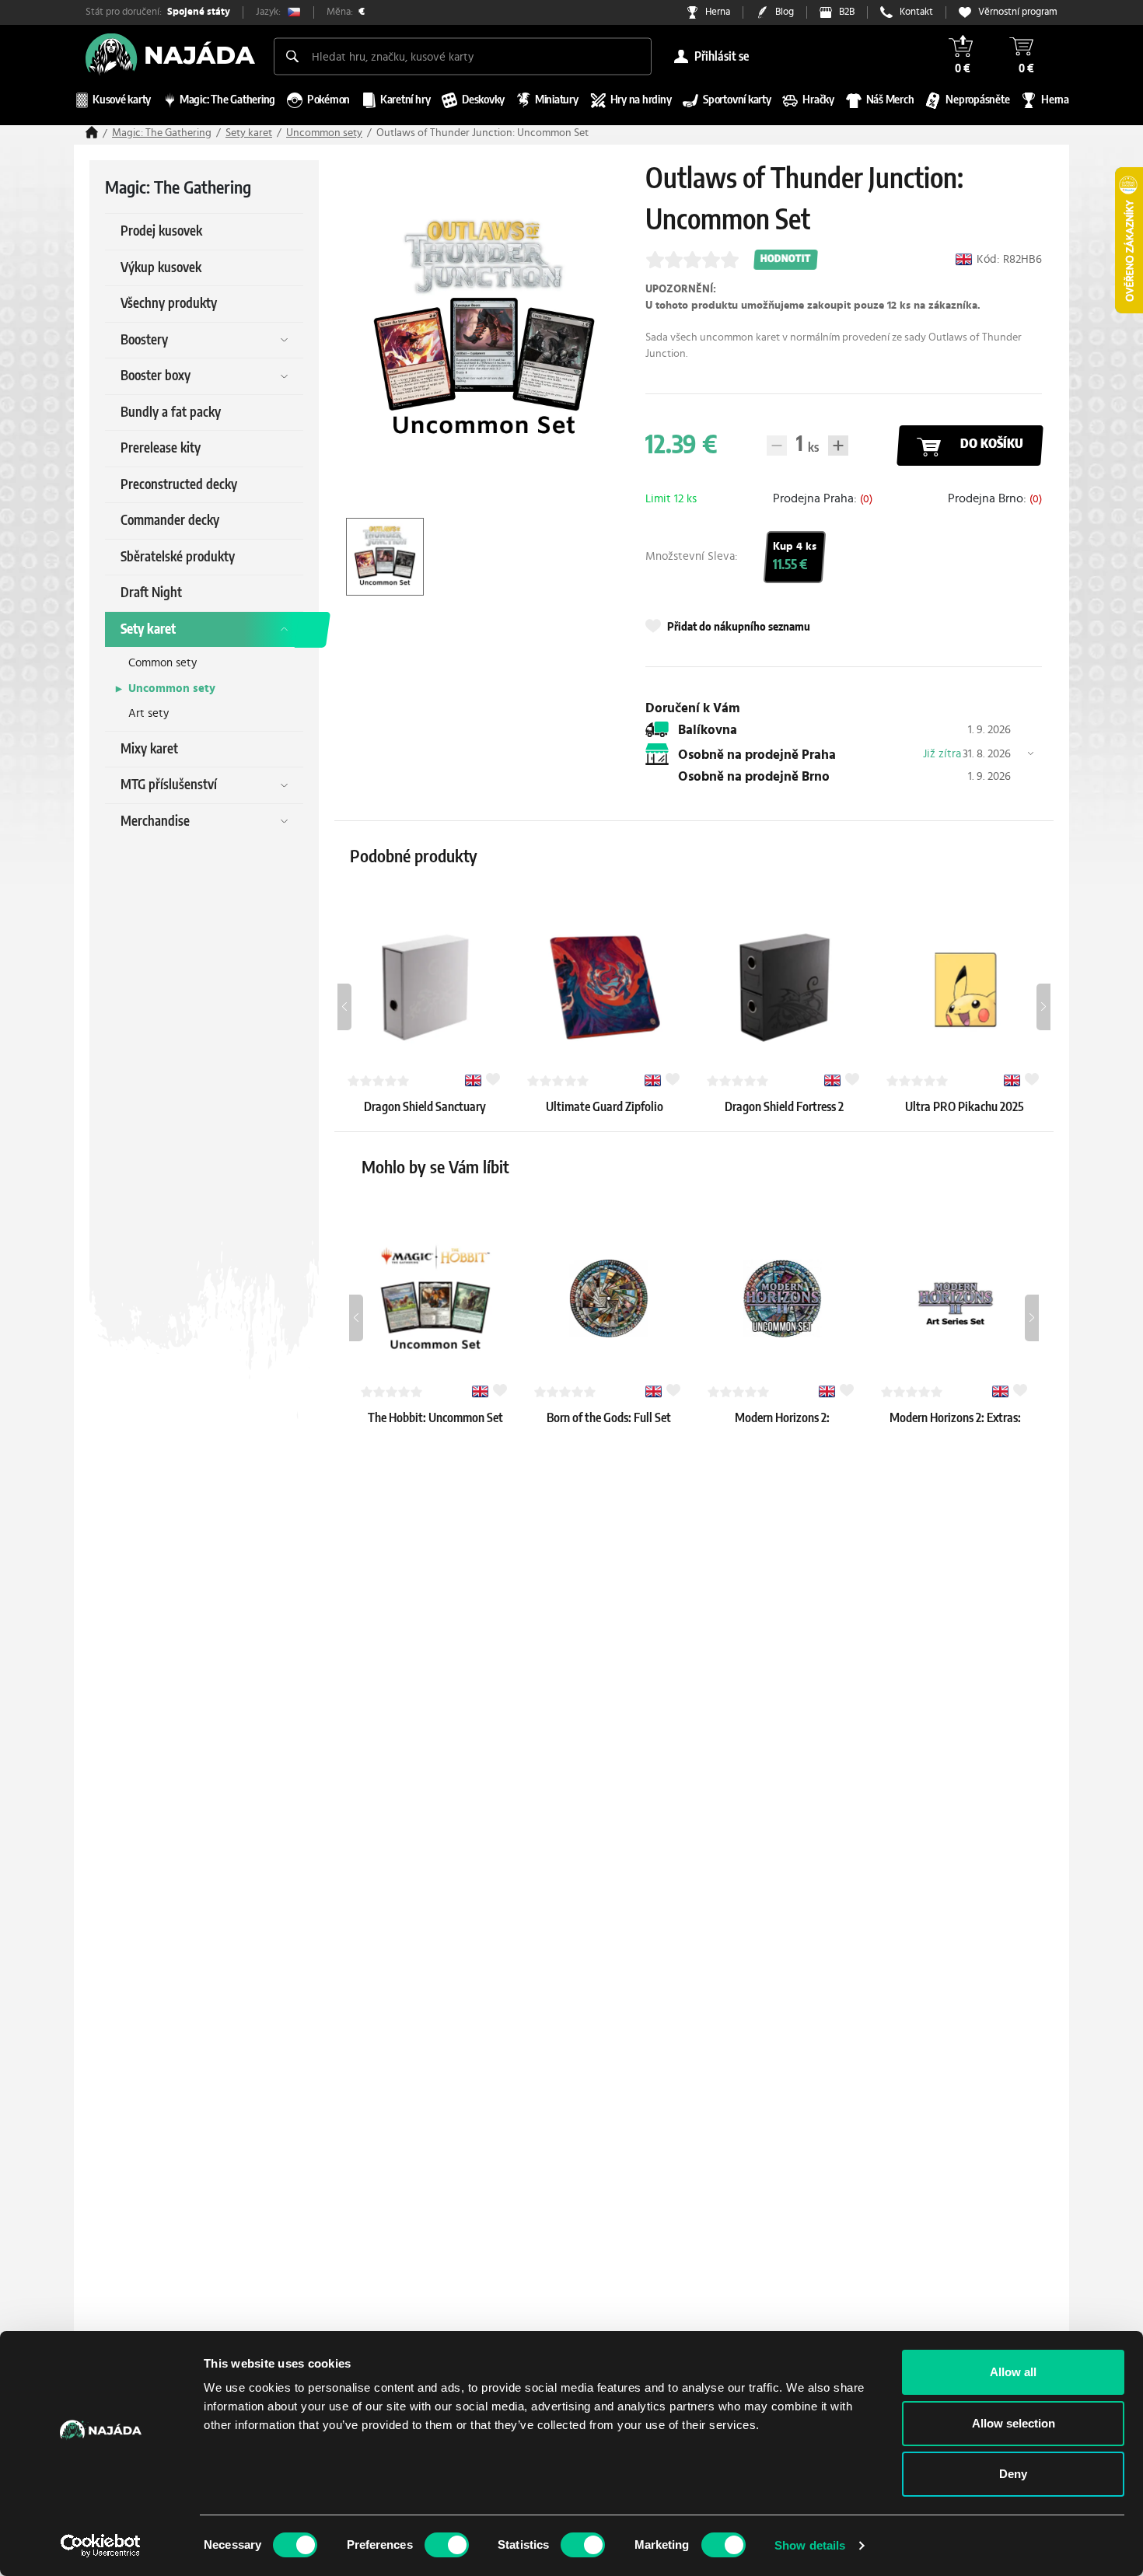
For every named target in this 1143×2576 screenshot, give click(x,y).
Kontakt (916, 12)
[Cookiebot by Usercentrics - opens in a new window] (101, 2546)
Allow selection (1014, 2423)
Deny (1013, 2474)
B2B (847, 12)
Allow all (1013, 2372)
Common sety (163, 663)
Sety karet (249, 133)
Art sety (149, 713)
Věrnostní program (1018, 12)
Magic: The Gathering (162, 133)
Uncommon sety (324, 133)
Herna (718, 12)
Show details (810, 2545)
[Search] (292, 56)
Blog (785, 12)
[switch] (447, 2545)
